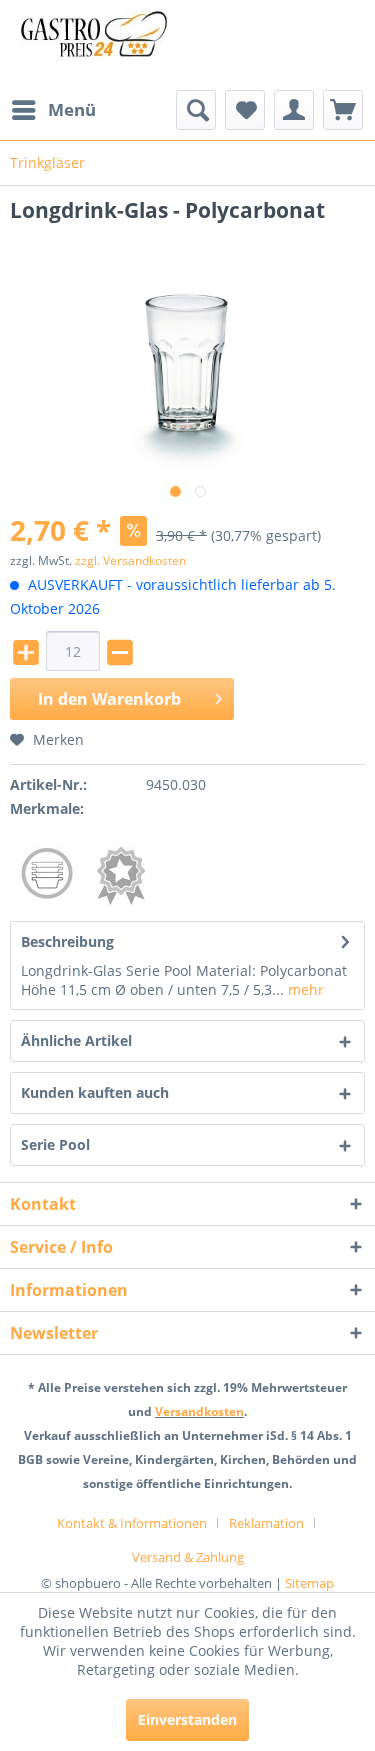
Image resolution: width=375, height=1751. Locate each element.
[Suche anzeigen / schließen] (196, 110)
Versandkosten (199, 1411)
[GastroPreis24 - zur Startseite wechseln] (99, 45)
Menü (72, 109)
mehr (304, 989)
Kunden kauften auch (95, 1092)
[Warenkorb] (343, 110)
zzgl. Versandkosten (130, 560)
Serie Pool (55, 1144)
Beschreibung (67, 941)
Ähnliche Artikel (76, 1040)
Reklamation (266, 1523)
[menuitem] (53, 110)
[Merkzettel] (245, 110)
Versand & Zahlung (188, 1557)
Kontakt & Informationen (132, 1523)
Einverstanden (187, 1719)
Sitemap (309, 1583)
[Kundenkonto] (294, 110)
